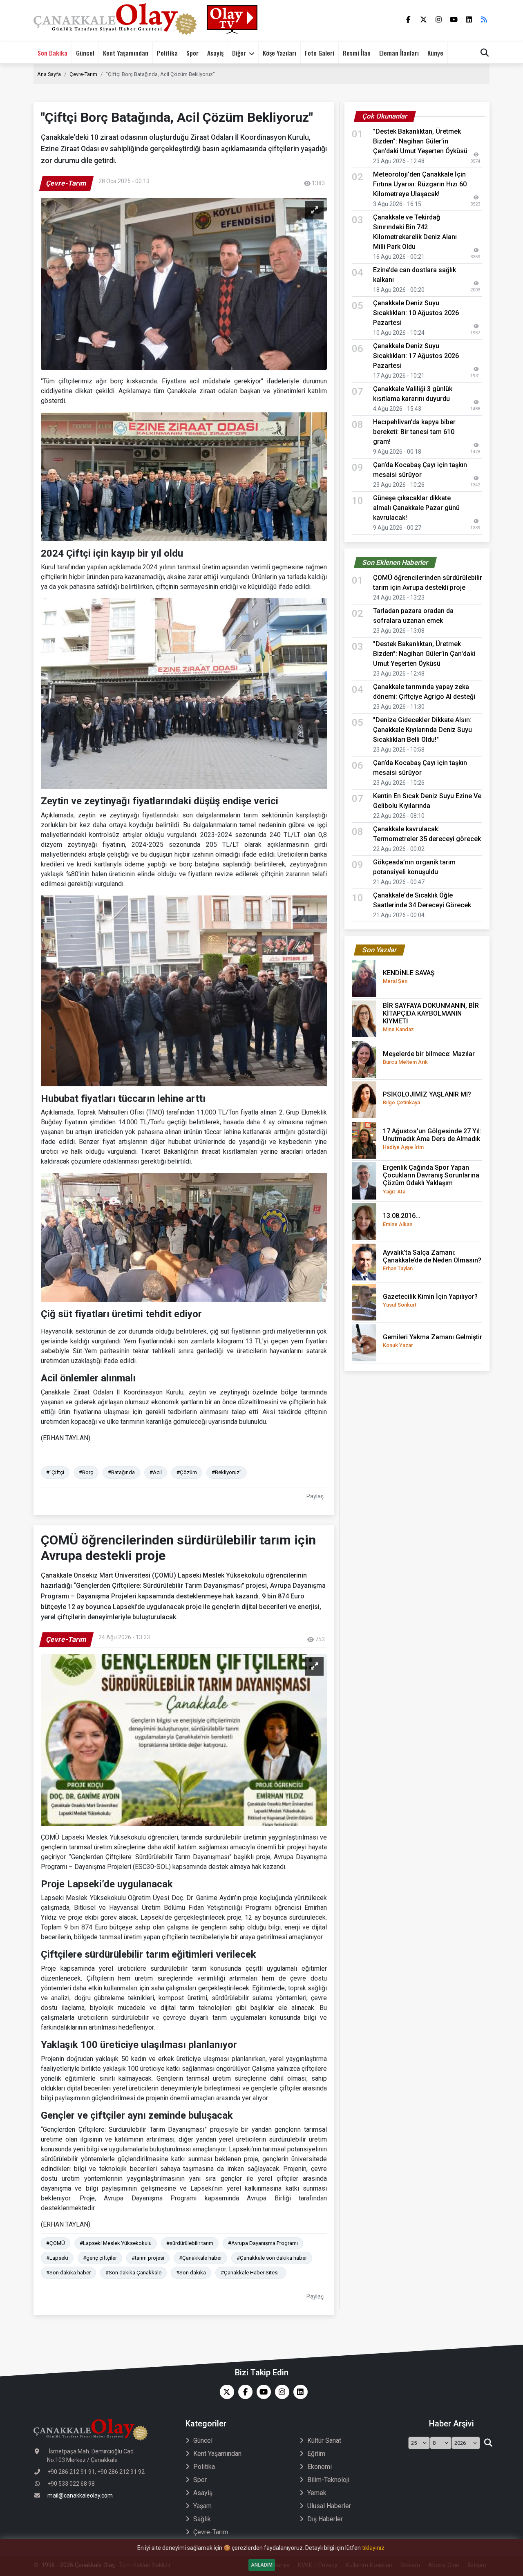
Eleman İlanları (399, 53)
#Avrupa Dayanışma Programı (263, 2243)
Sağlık (202, 2519)
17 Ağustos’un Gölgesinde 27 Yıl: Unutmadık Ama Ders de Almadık (432, 1139)
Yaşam (202, 2506)
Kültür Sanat (324, 2441)
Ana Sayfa (49, 74)
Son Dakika (53, 53)
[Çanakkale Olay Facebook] (243, 2392)
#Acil (156, 1472)
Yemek (317, 2493)
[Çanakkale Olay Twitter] (225, 2392)
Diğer (239, 53)
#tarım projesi (148, 2258)
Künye (435, 53)
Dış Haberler (325, 2519)
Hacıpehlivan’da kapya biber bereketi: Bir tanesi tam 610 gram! (414, 432)
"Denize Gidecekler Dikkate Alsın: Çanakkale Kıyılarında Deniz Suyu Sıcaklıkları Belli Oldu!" (422, 730)
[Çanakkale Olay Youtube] (262, 2392)
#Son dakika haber (68, 2273)
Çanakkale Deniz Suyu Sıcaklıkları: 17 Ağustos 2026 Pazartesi (416, 356)
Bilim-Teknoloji (328, 2480)
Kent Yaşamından (126, 53)
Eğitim (316, 2454)
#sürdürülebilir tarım (190, 2243)
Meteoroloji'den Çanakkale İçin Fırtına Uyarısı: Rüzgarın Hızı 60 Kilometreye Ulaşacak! (420, 184)
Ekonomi (320, 2467)
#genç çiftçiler (100, 2258)
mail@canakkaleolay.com (80, 2495)
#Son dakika (191, 2273)
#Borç (86, 1472)
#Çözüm (187, 1472)
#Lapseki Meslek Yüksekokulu (116, 2243)
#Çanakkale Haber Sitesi (251, 2273)
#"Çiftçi (55, 1472)
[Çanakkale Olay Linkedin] (298, 2392)
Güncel (85, 53)
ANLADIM (262, 2565)
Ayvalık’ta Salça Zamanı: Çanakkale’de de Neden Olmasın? (432, 1260)
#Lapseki (57, 2258)
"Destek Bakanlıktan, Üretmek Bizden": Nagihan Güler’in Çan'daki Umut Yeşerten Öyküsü (420, 141)
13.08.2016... (402, 1219)
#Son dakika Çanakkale (133, 2273)
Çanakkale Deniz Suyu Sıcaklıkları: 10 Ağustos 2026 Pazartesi (416, 313)
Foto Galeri (320, 53)
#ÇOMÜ (56, 2243)
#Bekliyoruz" (227, 1472)
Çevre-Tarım (83, 74)
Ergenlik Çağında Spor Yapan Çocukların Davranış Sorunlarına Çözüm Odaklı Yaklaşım (431, 1179)
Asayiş (215, 53)
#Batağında (121, 1472)
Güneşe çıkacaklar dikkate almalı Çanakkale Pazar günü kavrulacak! (416, 508)
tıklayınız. (374, 2548)
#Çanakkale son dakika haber (272, 2258)
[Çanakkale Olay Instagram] (280, 2392)
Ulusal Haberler (329, 2506)
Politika (167, 53)
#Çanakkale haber (200, 2258)
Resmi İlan (357, 53)
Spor (192, 53)
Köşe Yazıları (279, 53)
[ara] (488, 2443)
